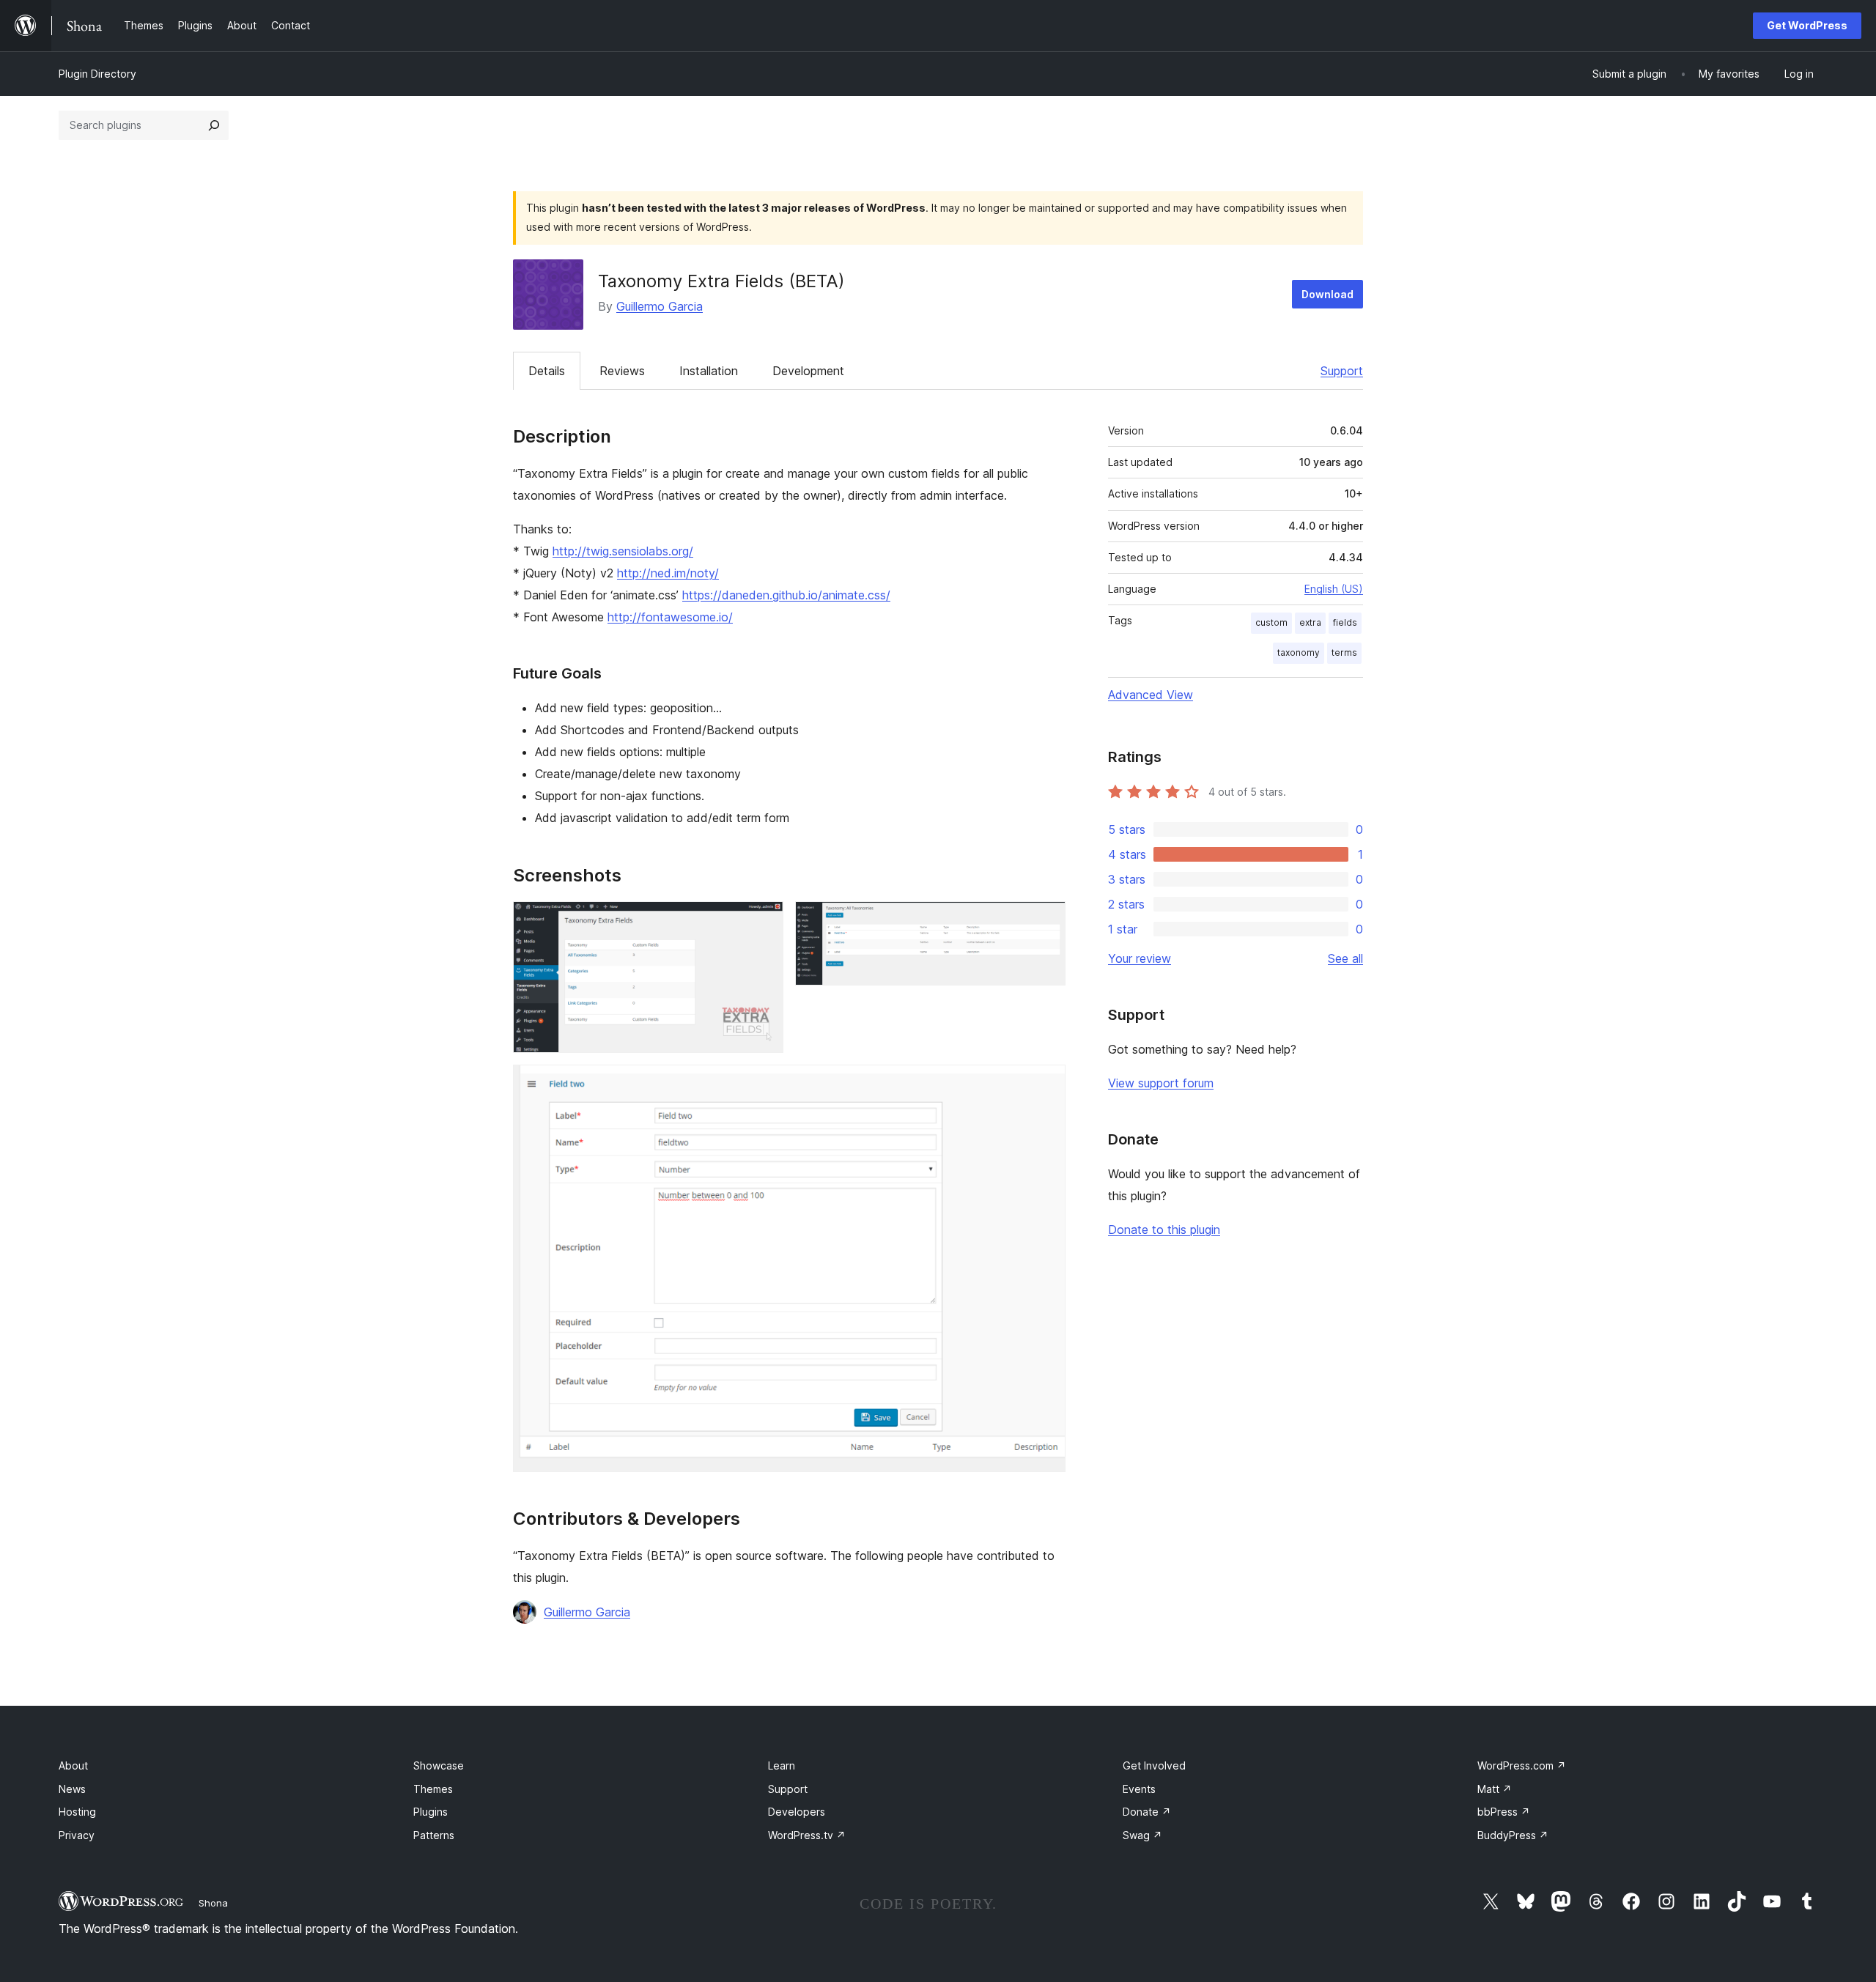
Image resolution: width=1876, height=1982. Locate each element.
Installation (709, 371)
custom (1271, 622)
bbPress (1504, 1812)
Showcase (439, 1765)
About (73, 1765)
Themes (433, 1789)
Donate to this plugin (1164, 1229)
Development (808, 371)
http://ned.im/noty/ (668, 573)
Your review (1140, 958)
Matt (1495, 1789)
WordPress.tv (807, 1835)
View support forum (1161, 1083)
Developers (797, 1812)
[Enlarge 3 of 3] (1046, 1084)
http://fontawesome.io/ (670, 617)
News (72, 1789)
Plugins (431, 1812)
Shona (213, 1903)
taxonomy (1299, 652)
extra (1310, 622)
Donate (1147, 1812)
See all (1345, 958)
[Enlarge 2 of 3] (1046, 921)
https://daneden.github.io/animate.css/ (786, 595)
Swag (1142, 1835)
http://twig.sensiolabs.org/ (623, 551)
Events (1139, 1789)
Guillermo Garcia (660, 306)
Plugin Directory (97, 74)
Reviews (622, 371)
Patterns (434, 1835)
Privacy (77, 1835)
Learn (782, 1765)
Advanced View (1151, 695)
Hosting (77, 1812)
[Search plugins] (214, 125)
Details (547, 371)
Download (1327, 294)
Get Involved (1154, 1765)
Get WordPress (1807, 25)
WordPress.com (1522, 1765)
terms (1344, 652)
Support (1342, 371)
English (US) (1334, 589)
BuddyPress (1513, 1835)
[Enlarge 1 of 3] (764, 921)
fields (1345, 622)
